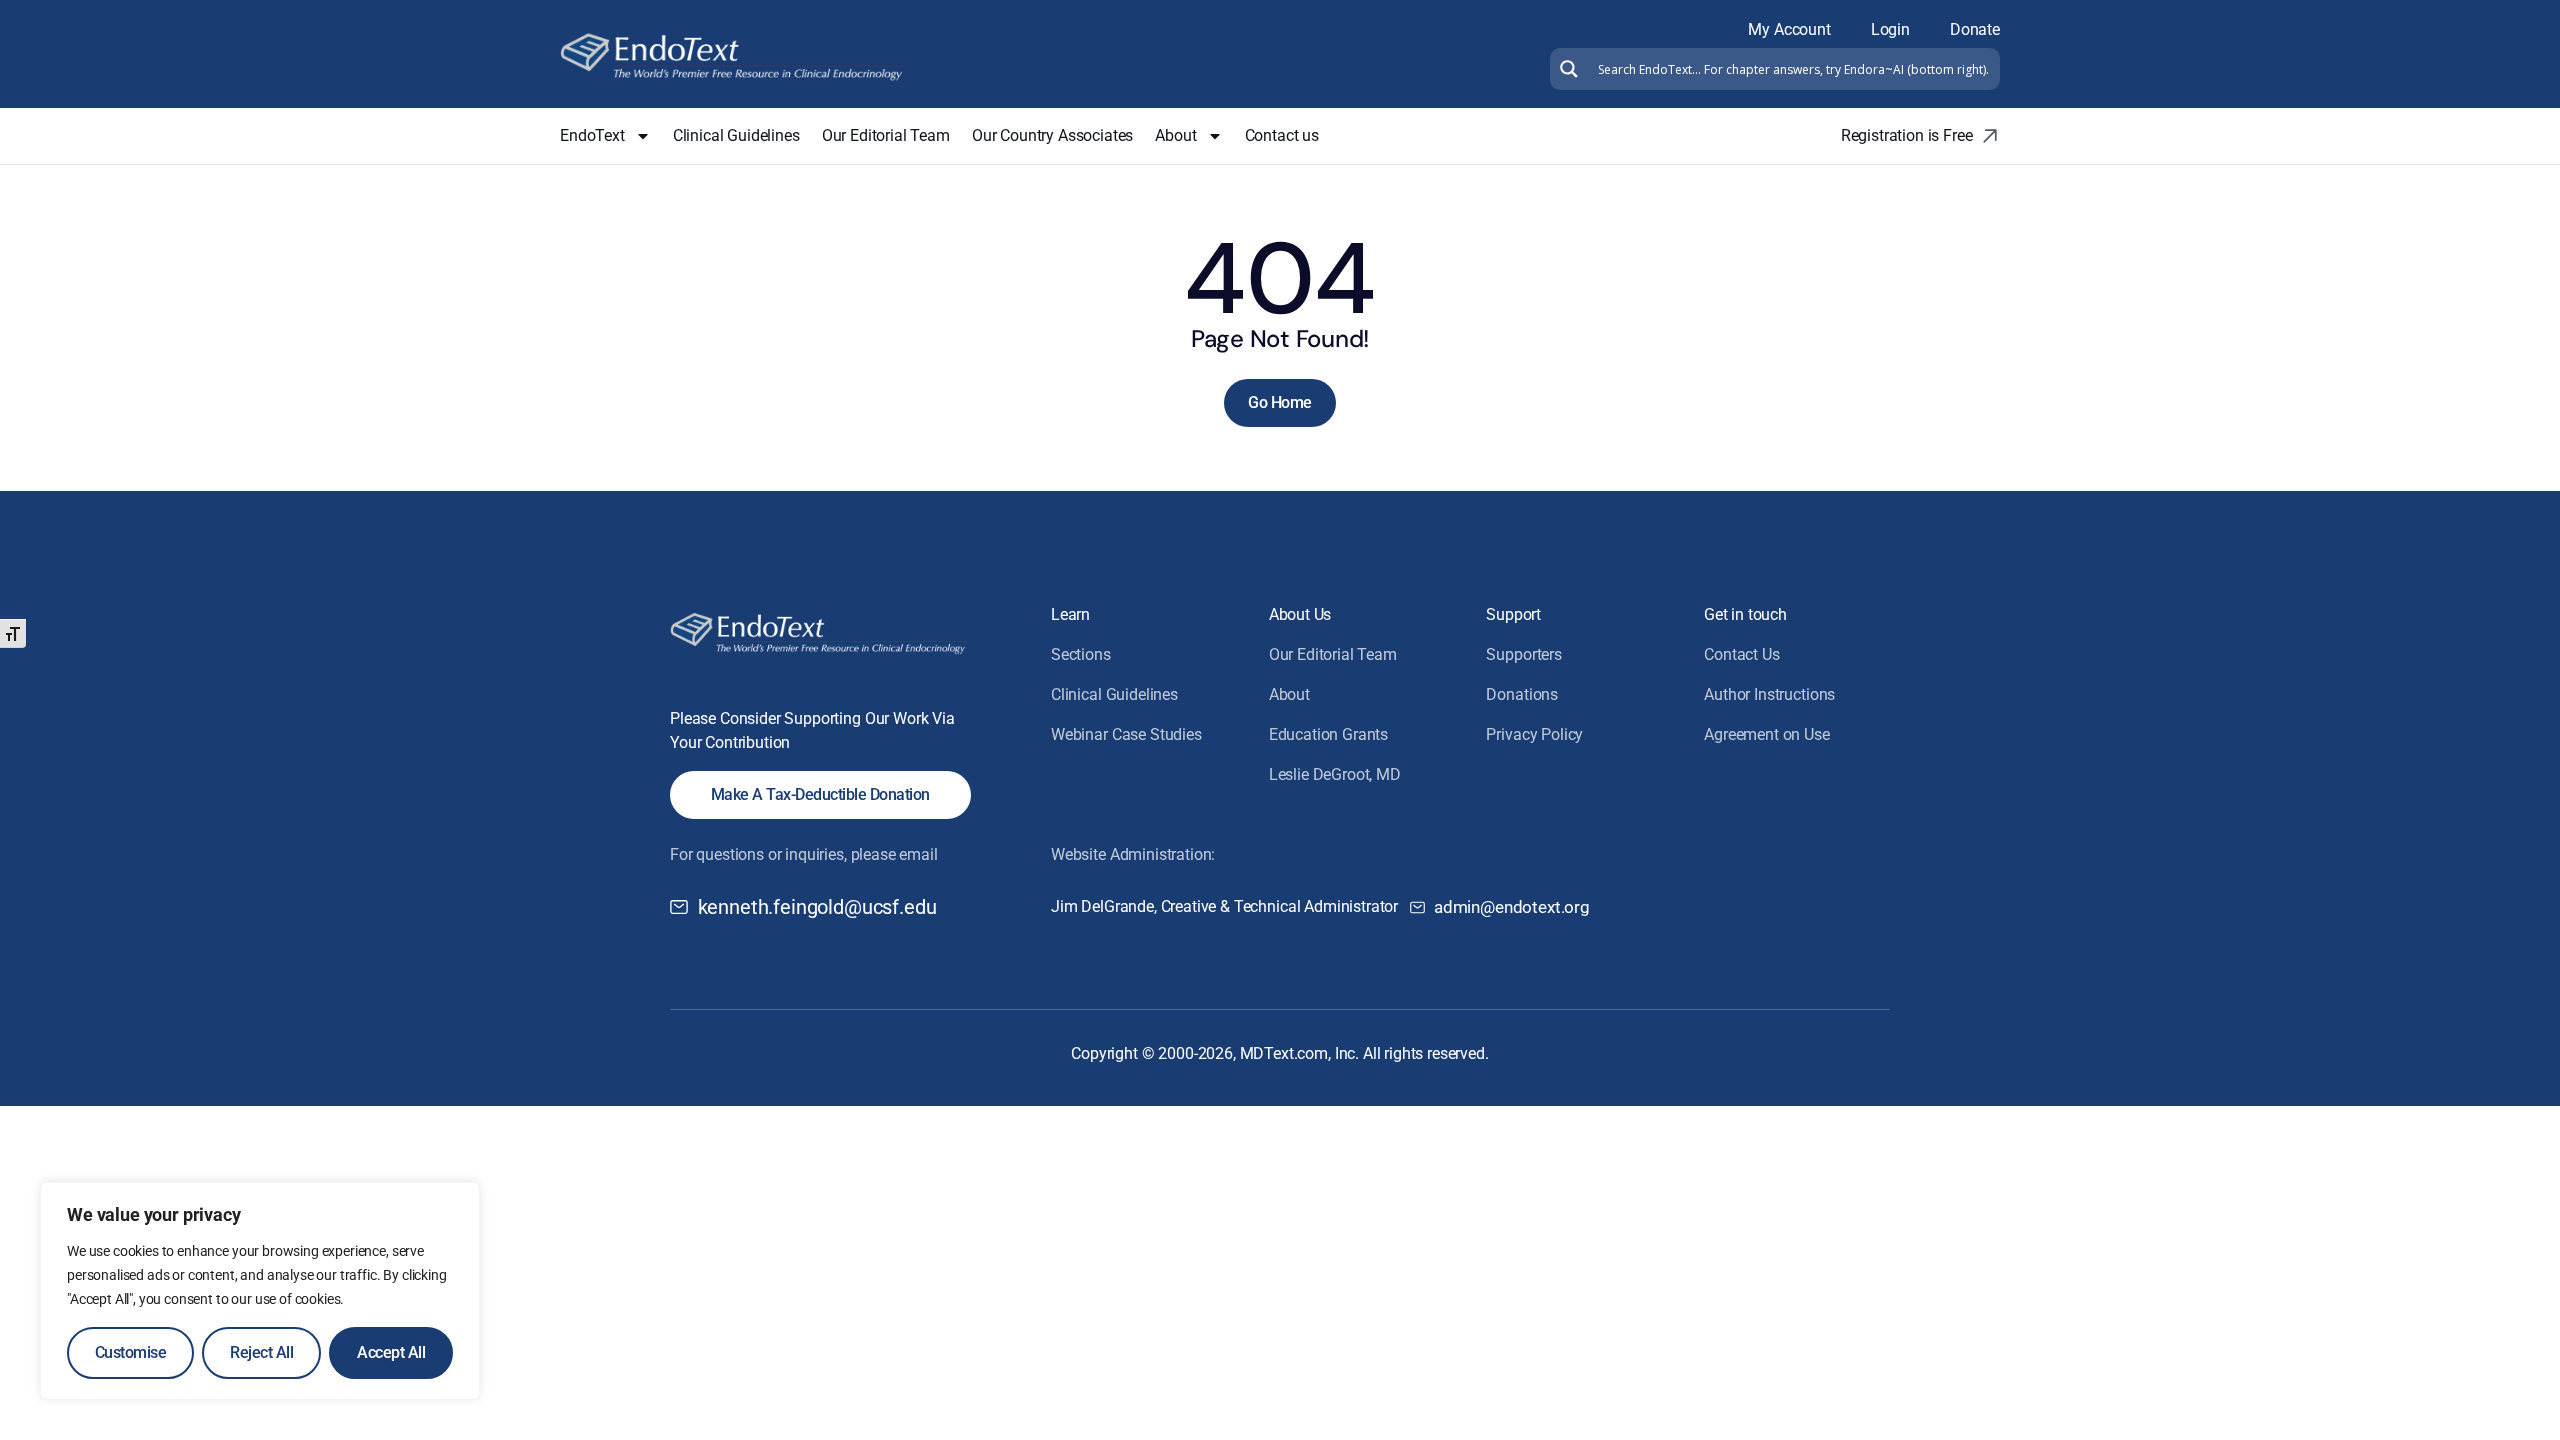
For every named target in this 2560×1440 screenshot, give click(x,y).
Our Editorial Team (886, 135)
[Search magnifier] (1566, 69)
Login (1890, 29)
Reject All (261, 1352)
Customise (131, 1352)
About (1175, 135)
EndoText (592, 135)
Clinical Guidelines (736, 135)
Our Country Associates (1052, 135)
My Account (1789, 29)
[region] (260, 1291)
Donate (1975, 29)
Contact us (1282, 135)
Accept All (391, 1352)
